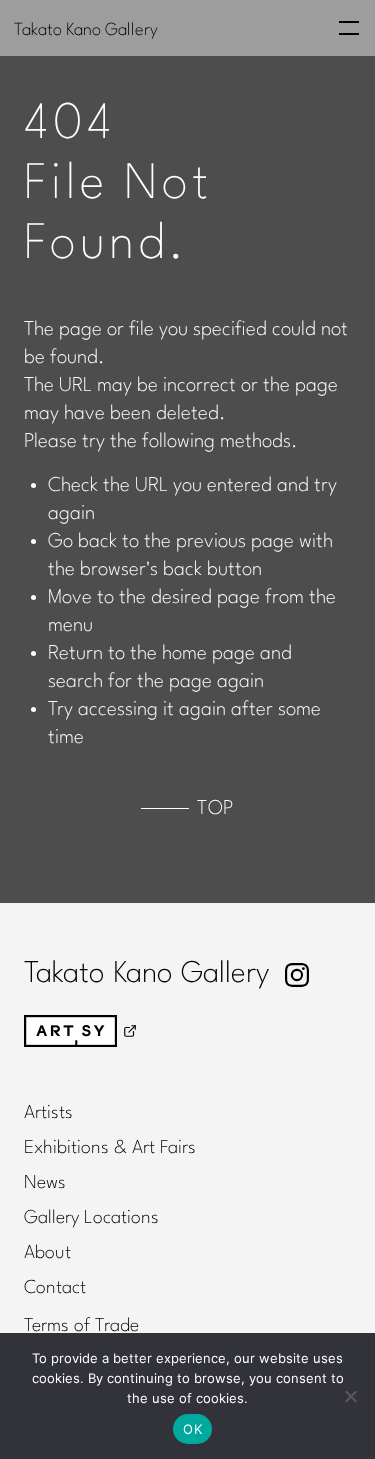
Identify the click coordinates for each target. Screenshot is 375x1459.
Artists (48, 1113)
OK (192, 1429)
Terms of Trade (81, 1326)
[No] (350, 1396)
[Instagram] (297, 975)
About (47, 1253)
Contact (55, 1288)
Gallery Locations (91, 1218)
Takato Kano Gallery (86, 29)
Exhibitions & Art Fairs (110, 1148)
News (45, 1183)
